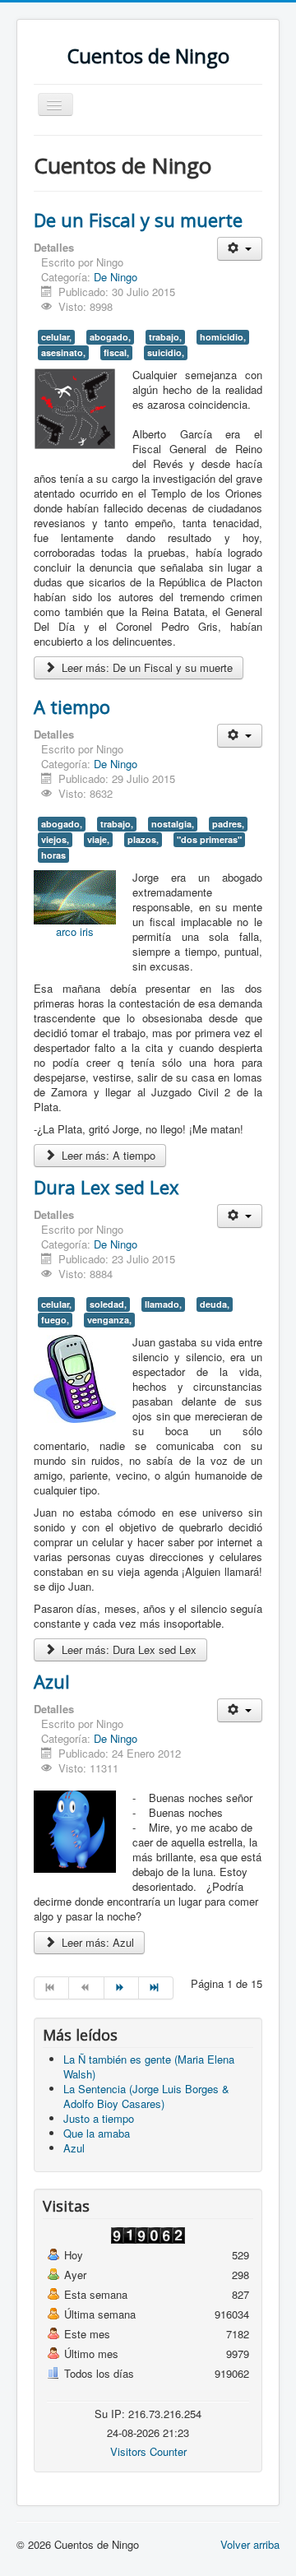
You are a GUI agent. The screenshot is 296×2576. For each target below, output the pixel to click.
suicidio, (166, 352)
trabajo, (165, 337)
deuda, (215, 1304)
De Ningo (116, 277)
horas (53, 855)
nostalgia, (173, 824)
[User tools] (240, 249)
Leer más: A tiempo (107, 1155)
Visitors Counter (148, 2451)
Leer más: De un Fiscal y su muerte (146, 667)
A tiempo (72, 707)
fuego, (55, 1320)
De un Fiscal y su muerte (138, 220)
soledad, (108, 1304)
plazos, (143, 839)
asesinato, (63, 352)
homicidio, (223, 337)
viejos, (55, 839)
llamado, (163, 1304)
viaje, (98, 839)
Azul (52, 1681)
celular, (56, 337)
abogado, (110, 337)
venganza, (109, 1320)
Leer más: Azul (96, 1942)
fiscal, (116, 352)
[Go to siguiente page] (122, 1988)
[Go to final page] (156, 1988)
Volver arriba (250, 2544)
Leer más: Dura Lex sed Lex (127, 1649)
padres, (228, 824)
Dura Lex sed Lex (106, 1187)
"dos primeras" (209, 839)
